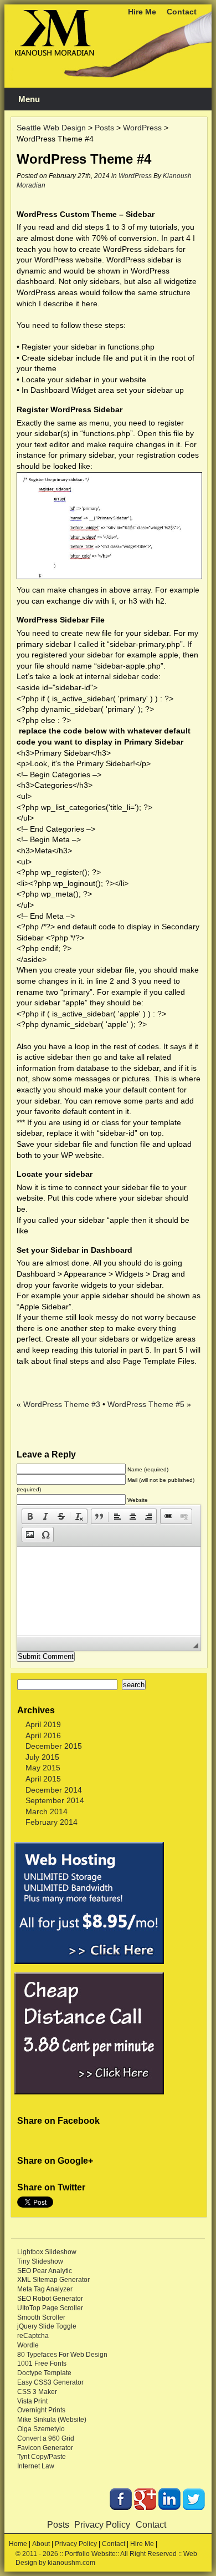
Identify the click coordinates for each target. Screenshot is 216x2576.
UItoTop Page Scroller (50, 2308)
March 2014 (47, 1811)
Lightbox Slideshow (47, 2252)
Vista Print (32, 2401)
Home (18, 2544)
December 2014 (54, 1790)
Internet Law (36, 2466)
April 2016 (43, 1735)
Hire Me (142, 12)
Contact (182, 12)
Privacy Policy (102, 2525)
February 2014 (52, 1822)
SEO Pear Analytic (45, 2271)
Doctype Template (44, 2373)
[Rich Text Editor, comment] (109, 1591)
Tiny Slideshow (40, 2261)
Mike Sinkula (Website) (52, 2420)
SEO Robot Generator (50, 2299)
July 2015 (42, 1757)
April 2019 (43, 1724)
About (41, 2544)
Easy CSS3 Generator (50, 2382)
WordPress (135, 176)
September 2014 (55, 1800)
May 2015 (43, 1768)
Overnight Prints (41, 2410)
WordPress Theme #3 (62, 1404)
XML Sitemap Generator (53, 2280)
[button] (30, 1516)
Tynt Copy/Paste (42, 2457)
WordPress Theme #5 (146, 1404)
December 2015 (54, 1746)
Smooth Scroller (41, 2317)
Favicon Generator (45, 2448)
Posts (58, 2525)
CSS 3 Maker (37, 2392)
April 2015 (43, 1779)
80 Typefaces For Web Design (62, 2355)
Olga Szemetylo (41, 2429)
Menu (29, 99)
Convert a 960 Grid (46, 2438)
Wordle (28, 2345)
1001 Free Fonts (42, 2364)
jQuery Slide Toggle (47, 2326)
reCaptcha (33, 2336)
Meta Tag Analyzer (45, 2289)
